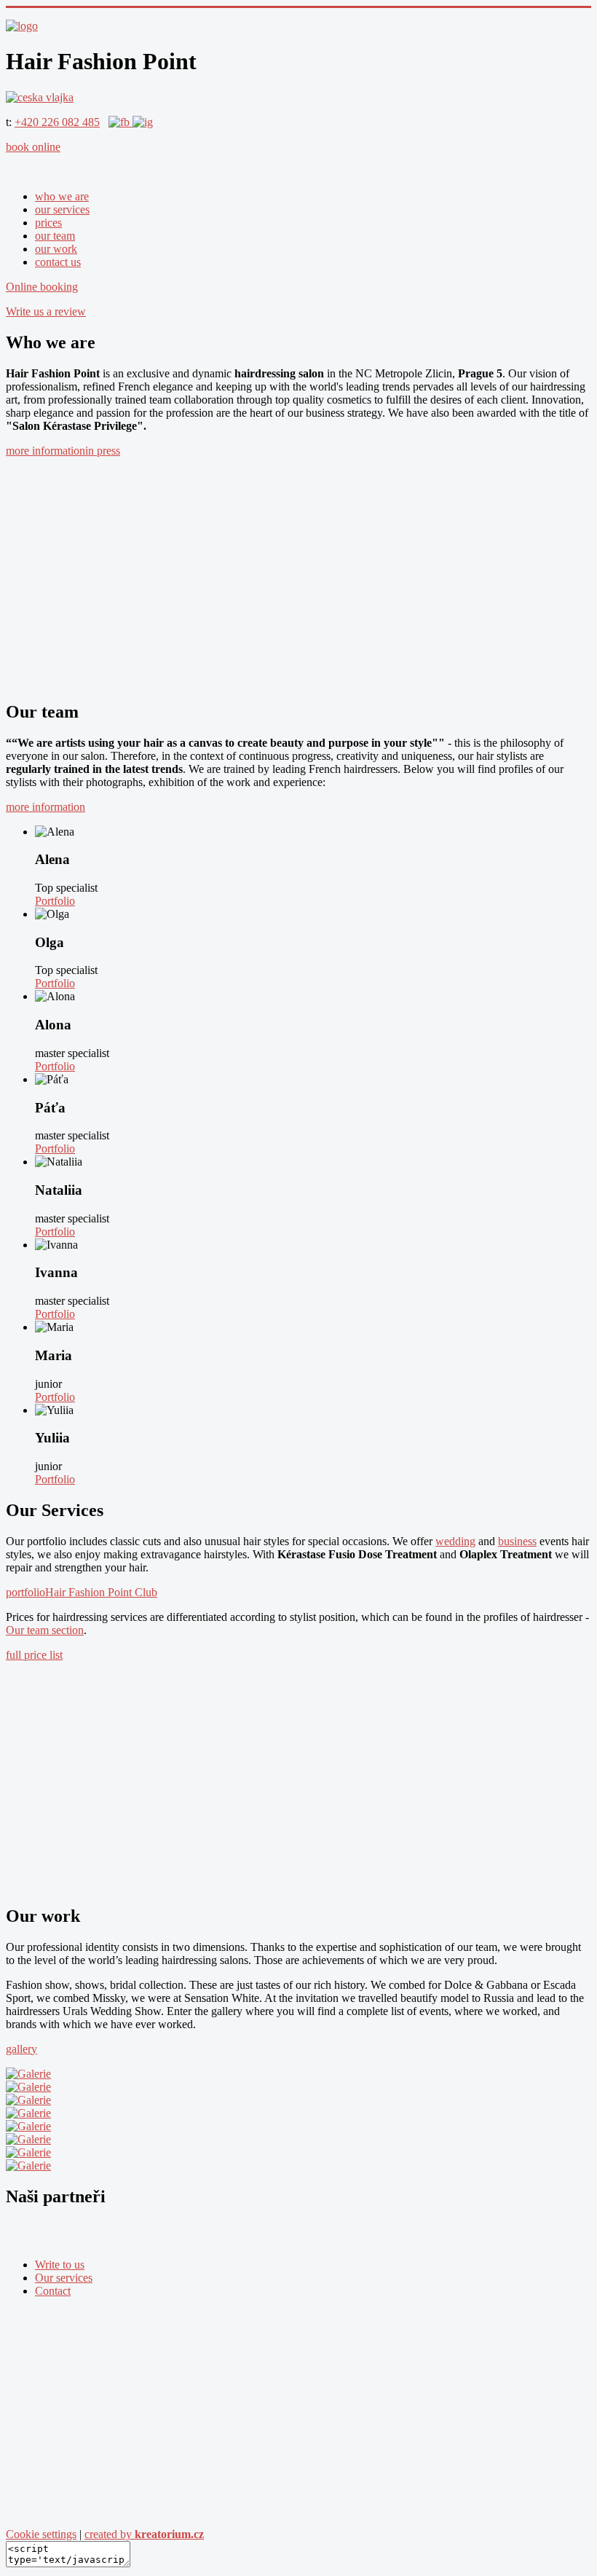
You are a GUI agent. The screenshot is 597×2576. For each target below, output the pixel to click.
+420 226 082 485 (57, 122)
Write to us (60, 2265)
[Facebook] (120, 122)
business (517, 1541)
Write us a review (46, 311)
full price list (34, 1655)
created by (144, 2534)
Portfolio (55, 901)
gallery (21, 2049)
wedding (455, 1541)
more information (46, 451)
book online (33, 147)
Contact (53, 2291)
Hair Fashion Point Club (101, 1592)
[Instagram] (143, 122)
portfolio (25, 1592)
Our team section (45, 1630)
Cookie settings (41, 2534)
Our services (64, 2278)
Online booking (42, 287)
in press (103, 451)
